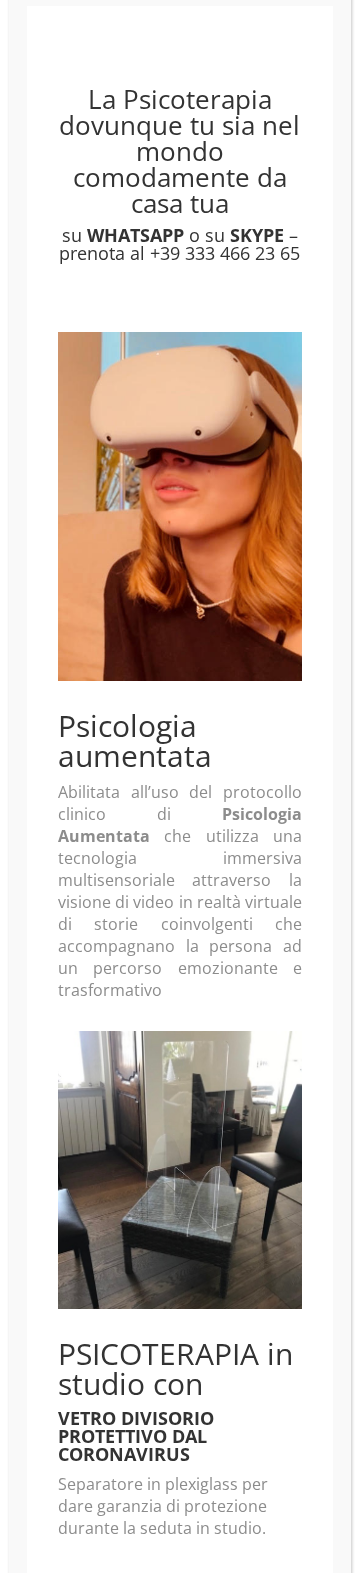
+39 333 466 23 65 (225, 253)
